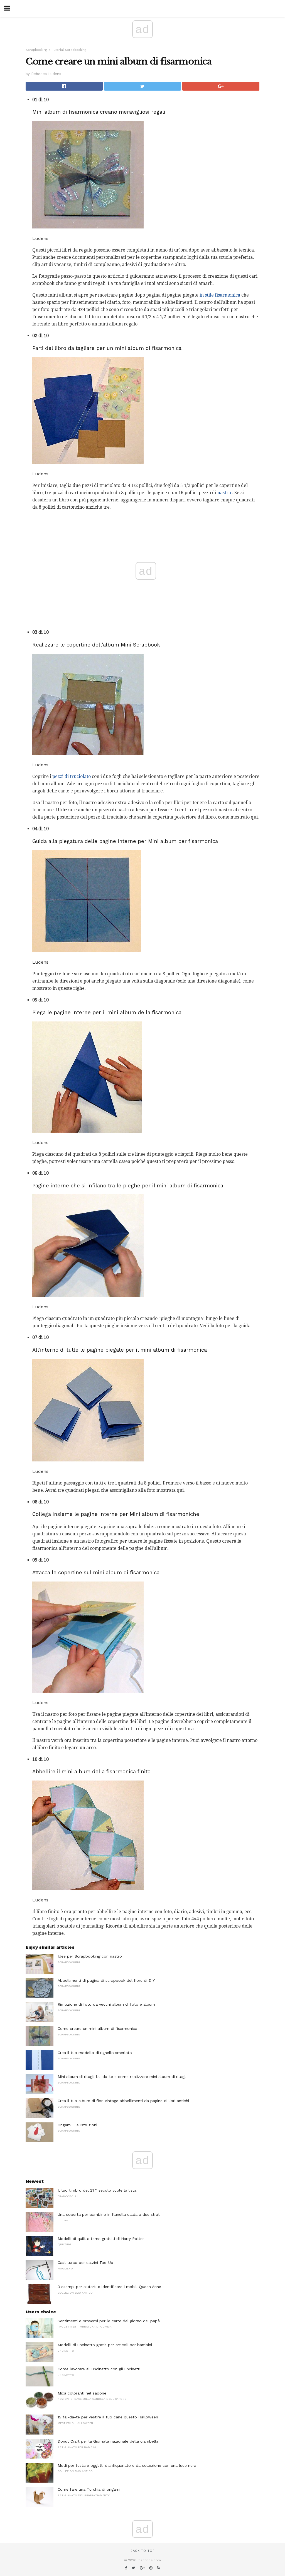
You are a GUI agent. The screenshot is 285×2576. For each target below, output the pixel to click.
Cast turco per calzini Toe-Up (85, 2262)
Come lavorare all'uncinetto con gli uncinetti (99, 2369)
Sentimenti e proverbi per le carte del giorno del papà (109, 2321)
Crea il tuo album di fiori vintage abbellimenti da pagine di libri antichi (123, 2101)
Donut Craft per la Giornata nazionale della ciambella (108, 2441)
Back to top (142, 2551)
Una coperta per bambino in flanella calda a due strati (109, 2214)
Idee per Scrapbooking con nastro (90, 1956)
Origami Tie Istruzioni (77, 2125)
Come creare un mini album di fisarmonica (97, 2028)
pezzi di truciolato (72, 776)
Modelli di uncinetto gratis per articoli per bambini (105, 2345)
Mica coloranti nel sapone (82, 2393)
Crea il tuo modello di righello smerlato (95, 2053)
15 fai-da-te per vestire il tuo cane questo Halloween (108, 2417)
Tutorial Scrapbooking (69, 50)
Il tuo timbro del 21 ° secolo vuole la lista (97, 2190)
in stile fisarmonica (220, 295)
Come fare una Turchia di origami (89, 2489)
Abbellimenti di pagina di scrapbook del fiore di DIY (106, 1980)
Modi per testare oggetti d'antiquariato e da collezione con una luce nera (127, 2465)
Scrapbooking (36, 50)
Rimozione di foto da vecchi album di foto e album (106, 2004)
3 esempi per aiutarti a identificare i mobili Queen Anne (109, 2287)
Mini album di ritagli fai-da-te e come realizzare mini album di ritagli (122, 2077)
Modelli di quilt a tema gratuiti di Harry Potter (101, 2239)
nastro (224, 493)
